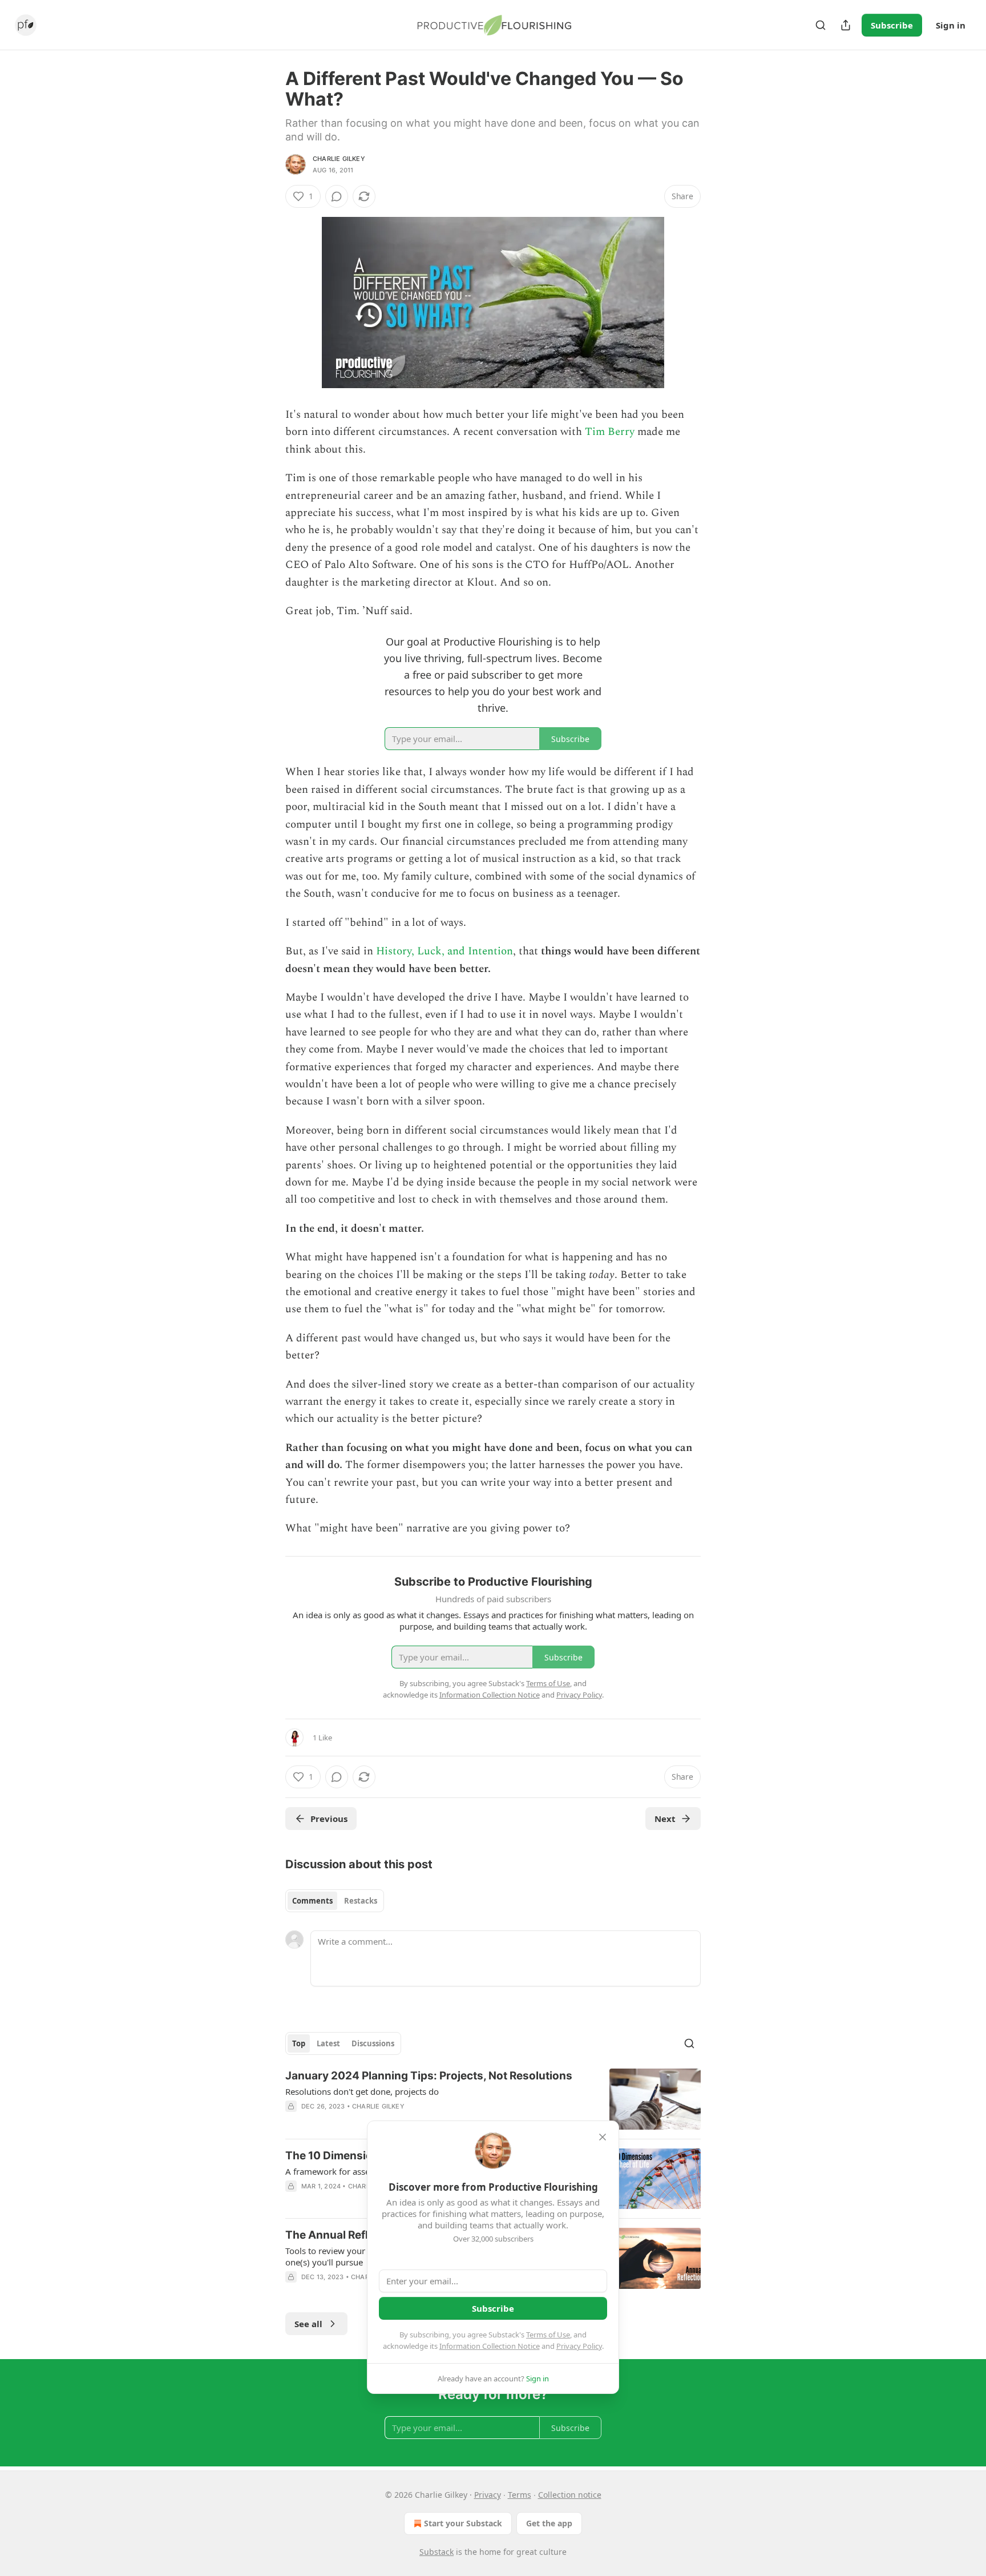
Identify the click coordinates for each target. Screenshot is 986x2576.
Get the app (549, 2523)
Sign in (951, 25)
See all (308, 2324)
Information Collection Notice (490, 2346)
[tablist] (335, 1901)
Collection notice (570, 2495)
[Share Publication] (846, 25)
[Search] (821, 25)
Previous (329, 1819)
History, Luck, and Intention (444, 951)
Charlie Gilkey (339, 159)
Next (665, 1819)
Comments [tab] (312, 1901)
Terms (520, 2495)
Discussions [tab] (373, 2043)
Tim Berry (610, 432)
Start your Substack (463, 2523)
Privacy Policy (579, 2346)
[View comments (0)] (337, 196)
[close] (603, 2137)
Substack (437, 2552)
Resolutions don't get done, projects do (362, 2091)
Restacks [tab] (361, 1901)
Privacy (488, 2495)
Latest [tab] (328, 2043)
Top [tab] (299, 2043)
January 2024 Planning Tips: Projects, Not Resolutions (429, 2076)
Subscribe (892, 25)
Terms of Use (548, 2335)
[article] (493, 2099)
